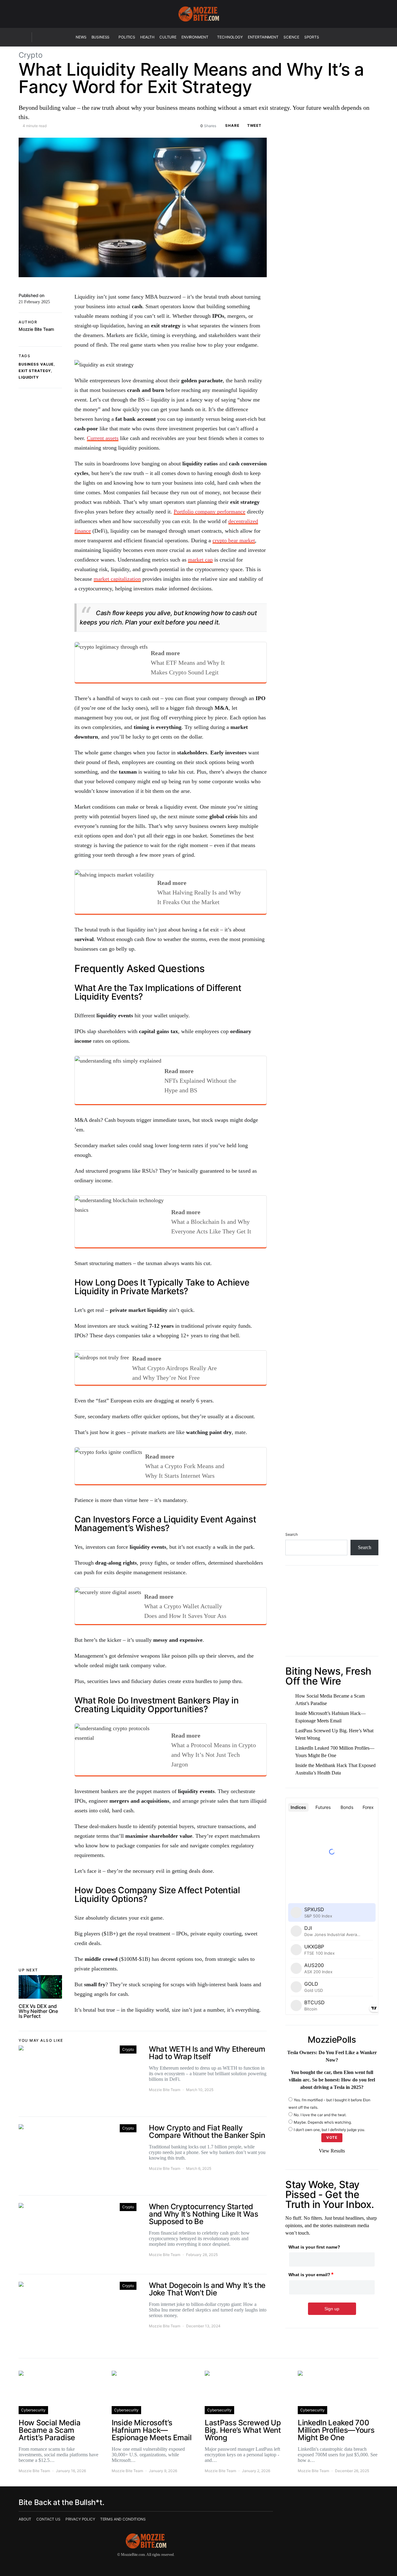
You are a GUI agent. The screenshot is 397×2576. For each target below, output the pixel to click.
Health (147, 37)
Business (101, 37)
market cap (200, 560)
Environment (195, 37)
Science (291, 37)
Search (292, 1534)
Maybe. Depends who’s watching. (323, 2122)
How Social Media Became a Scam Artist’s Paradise (330, 1699)
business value (36, 364)
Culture (168, 37)
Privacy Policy (80, 2519)
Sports (312, 37)
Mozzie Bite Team (36, 329)
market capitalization (117, 579)
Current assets (103, 438)
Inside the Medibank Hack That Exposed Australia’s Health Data (335, 1769)
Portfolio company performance (210, 512)
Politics (127, 37)
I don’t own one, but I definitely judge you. (329, 2129)
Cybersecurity (33, 2410)
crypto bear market (234, 540)
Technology (230, 37)
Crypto (31, 55)
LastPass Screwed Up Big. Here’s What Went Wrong (334, 1734)
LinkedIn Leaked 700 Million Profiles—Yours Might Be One (335, 1751)
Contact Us (48, 2519)
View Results (332, 2151)
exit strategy (35, 371)
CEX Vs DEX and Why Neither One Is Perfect (38, 2011)
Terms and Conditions (123, 2519)
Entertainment (263, 37)
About (25, 2519)
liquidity (29, 377)
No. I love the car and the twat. (320, 2114)
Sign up (332, 2309)
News (81, 37)
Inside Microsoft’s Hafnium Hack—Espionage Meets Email (330, 1717)
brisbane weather (318, 1643)
